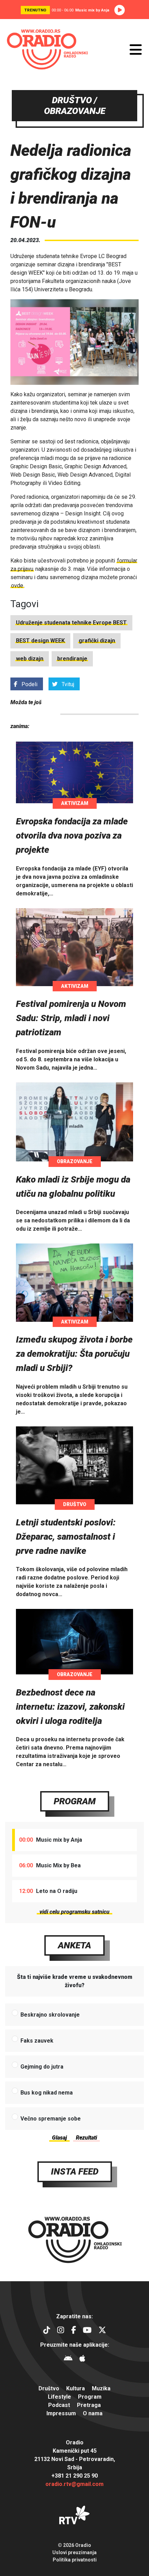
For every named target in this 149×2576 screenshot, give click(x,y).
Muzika (101, 2388)
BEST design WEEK (40, 641)
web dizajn (30, 659)
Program (75, 1801)
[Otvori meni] (136, 50)
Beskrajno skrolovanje (50, 2015)
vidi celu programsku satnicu (74, 1912)
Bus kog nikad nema (47, 2093)
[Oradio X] (102, 2331)
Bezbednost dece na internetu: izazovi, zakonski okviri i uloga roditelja (70, 1707)
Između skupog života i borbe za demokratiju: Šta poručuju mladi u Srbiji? (74, 1354)
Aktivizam (75, 803)
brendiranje (72, 659)
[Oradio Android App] (68, 2359)
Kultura (76, 2388)
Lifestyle (59, 2397)
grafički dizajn (97, 641)
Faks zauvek (37, 2041)
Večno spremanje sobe (51, 2119)
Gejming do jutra (42, 2067)
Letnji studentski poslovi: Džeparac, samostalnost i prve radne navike (66, 1537)
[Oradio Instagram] (61, 2331)
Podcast (59, 2405)
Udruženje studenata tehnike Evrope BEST (71, 623)
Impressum (61, 2413)
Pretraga (89, 2405)
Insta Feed (75, 2171)
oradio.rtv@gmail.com (74, 2484)
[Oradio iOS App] (82, 2359)
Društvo (75, 1504)
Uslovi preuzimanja (74, 2552)
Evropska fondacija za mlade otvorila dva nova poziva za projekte (72, 835)
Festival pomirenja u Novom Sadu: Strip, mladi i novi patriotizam (71, 1018)
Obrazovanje (75, 1161)
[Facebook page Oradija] (73, 2331)
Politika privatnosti (75, 2560)
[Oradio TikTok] (47, 2331)
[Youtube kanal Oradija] (87, 2331)
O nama (93, 2413)
